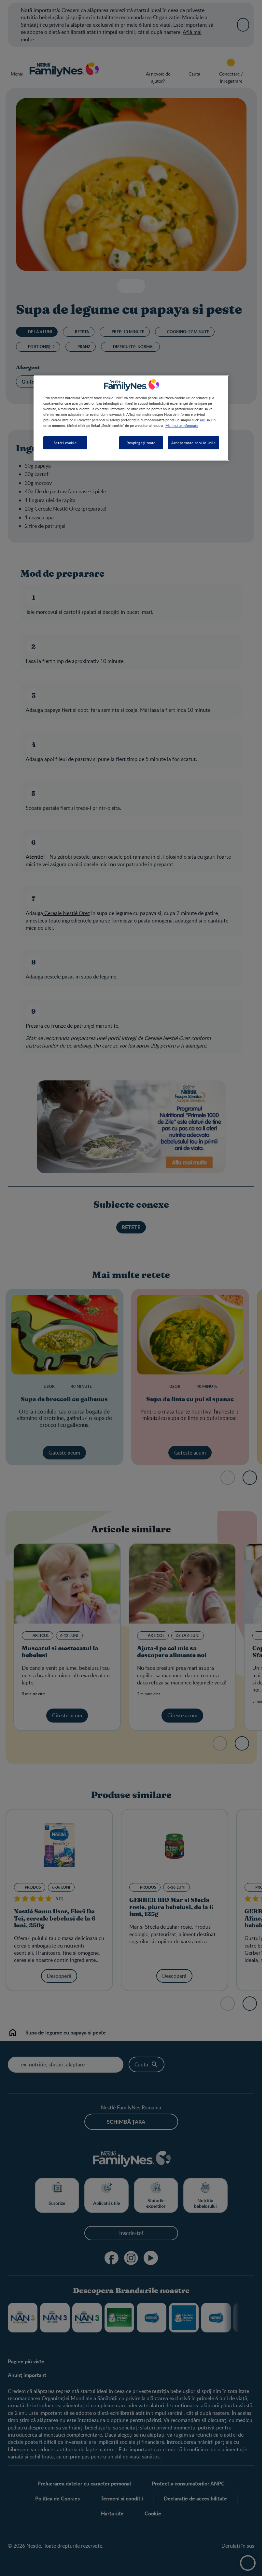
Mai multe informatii (182, 425)
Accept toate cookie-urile (193, 443)
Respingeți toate (141, 443)
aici (203, 420)
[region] (131, 418)
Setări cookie (65, 443)
